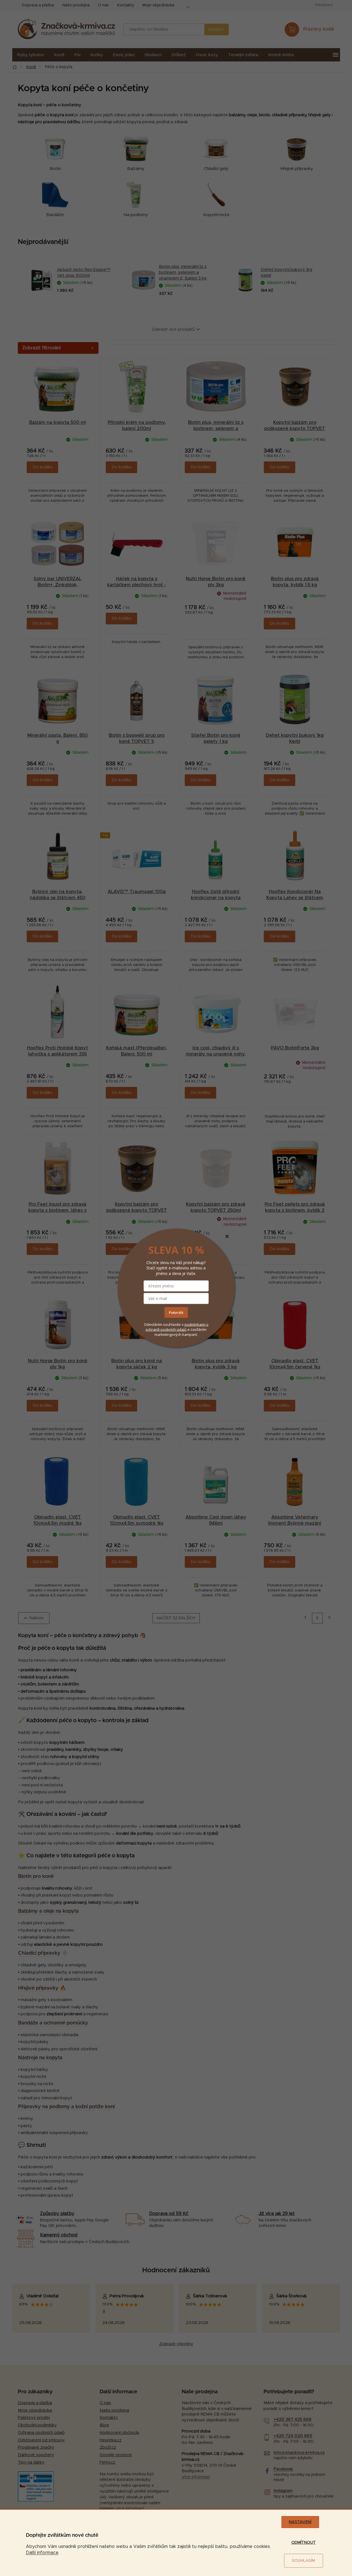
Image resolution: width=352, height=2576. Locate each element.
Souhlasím (303, 2561)
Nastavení (300, 2522)
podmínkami (195, 1324)
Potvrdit (176, 1312)
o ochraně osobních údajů (177, 1327)
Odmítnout (304, 2543)
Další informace (42, 2553)
